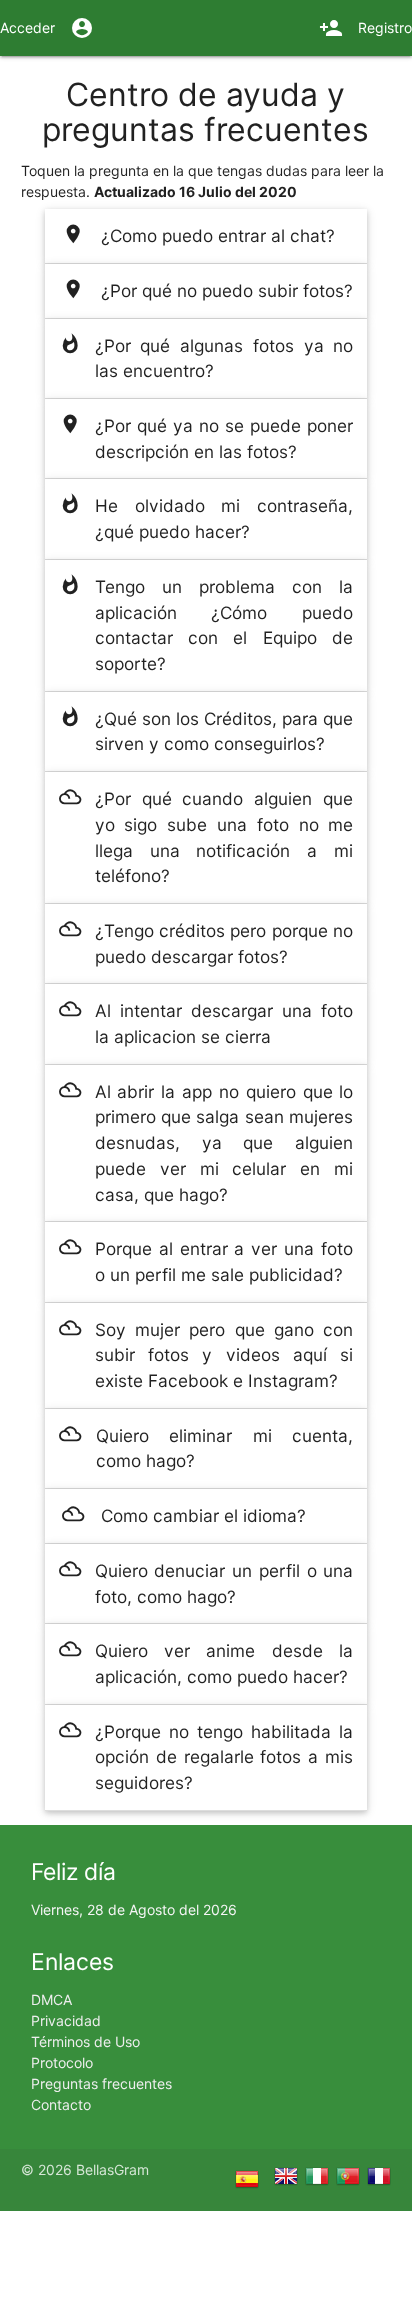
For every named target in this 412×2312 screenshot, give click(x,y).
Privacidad (66, 2020)
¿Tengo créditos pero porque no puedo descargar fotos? (206, 942)
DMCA (51, 1999)
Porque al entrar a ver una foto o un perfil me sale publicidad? (206, 1260)
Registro (365, 28)
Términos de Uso (85, 2041)
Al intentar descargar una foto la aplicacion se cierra (206, 1022)
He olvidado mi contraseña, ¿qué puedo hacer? (206, 517)
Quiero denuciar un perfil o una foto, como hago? (206, 1582)
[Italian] (320, 2179)
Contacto (61, 2104)
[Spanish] (254, 2182)
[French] (379, 2179)
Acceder (47, 28)
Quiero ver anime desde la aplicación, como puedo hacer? (206, 1662)
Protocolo (62, 2062)
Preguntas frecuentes (101, 2083)
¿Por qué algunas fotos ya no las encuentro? (206, 357)
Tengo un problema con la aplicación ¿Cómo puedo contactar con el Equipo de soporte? (206, 624)
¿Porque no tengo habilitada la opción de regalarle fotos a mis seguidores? (206, 1756)
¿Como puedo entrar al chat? (198, 234)
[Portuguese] (351, 2179)
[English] (289, 2179)
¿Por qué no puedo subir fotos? (207, 289)
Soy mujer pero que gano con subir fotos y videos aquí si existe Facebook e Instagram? (206, 1354)
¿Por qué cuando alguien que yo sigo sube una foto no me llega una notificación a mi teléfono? (206, 836)
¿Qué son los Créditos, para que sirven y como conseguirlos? (206, 730)
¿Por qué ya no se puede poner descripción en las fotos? (206, 437)
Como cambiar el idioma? (184, 1514)
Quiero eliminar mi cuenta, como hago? (206, 1447)
